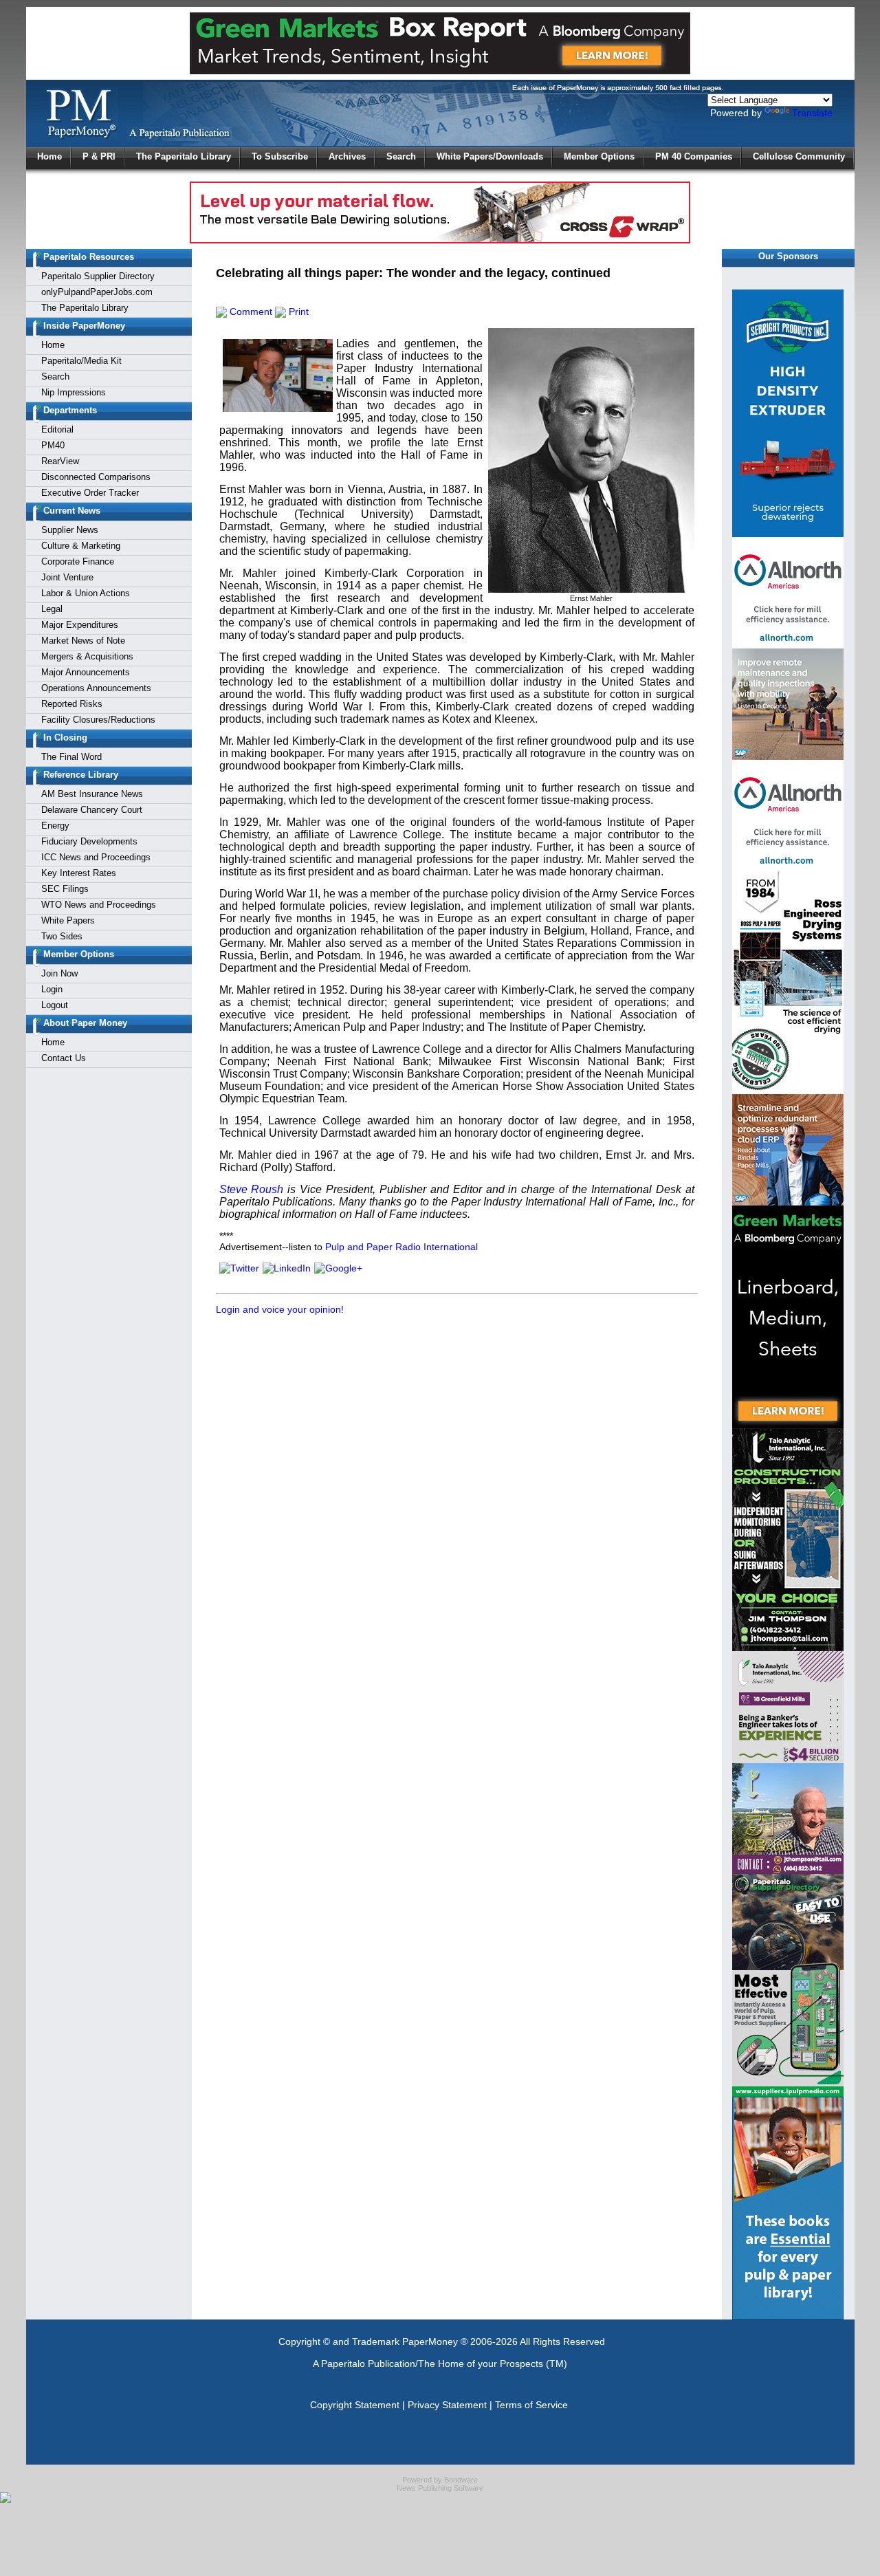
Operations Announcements (96, 688)
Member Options (599, 156)
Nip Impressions (74, 392)
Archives (347, 156)
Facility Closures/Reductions (98, 720)
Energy (55, 826)
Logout (55, 1005)
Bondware (461, 2480)
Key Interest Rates (79, 873)
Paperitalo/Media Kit (81, 361)
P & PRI (99, 156)
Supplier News (70, 530)
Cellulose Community (799, 156)
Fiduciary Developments (89, 841)
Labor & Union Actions (86, 593)
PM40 (53, 445)
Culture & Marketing (81, 546)
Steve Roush (252, 1189)
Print (297, 312)
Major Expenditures (80, 625)
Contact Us (64, 1058)
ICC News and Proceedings (96, 857)
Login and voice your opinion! (280, 1309)
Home (49, 156)
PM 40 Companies (694, 156)
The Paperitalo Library (184, 156)
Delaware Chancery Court (92, 810)
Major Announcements (86, 672)
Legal (52, 609)
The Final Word (71, 757)
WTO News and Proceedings (99, 905)
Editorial (57, 429)
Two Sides (62, 936)
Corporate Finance (78, 561)
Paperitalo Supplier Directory (98, 276)
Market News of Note (83, 641)
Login (52, 989)
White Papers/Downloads (490, 156)
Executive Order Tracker (90, 493)
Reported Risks (72, 704)
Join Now (59, 973)
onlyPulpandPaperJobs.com (97, 292)
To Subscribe (280, 156)
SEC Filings (65, 889)
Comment (250, 312)
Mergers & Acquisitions (87, 656)
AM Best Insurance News (92, 794)
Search (401, 156)
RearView (60, 461)
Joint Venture (67, 577)
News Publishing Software (440, 2488)
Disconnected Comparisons (96, 477)
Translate (812, 113)
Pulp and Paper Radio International (401, 1247)
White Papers (68, 920)
